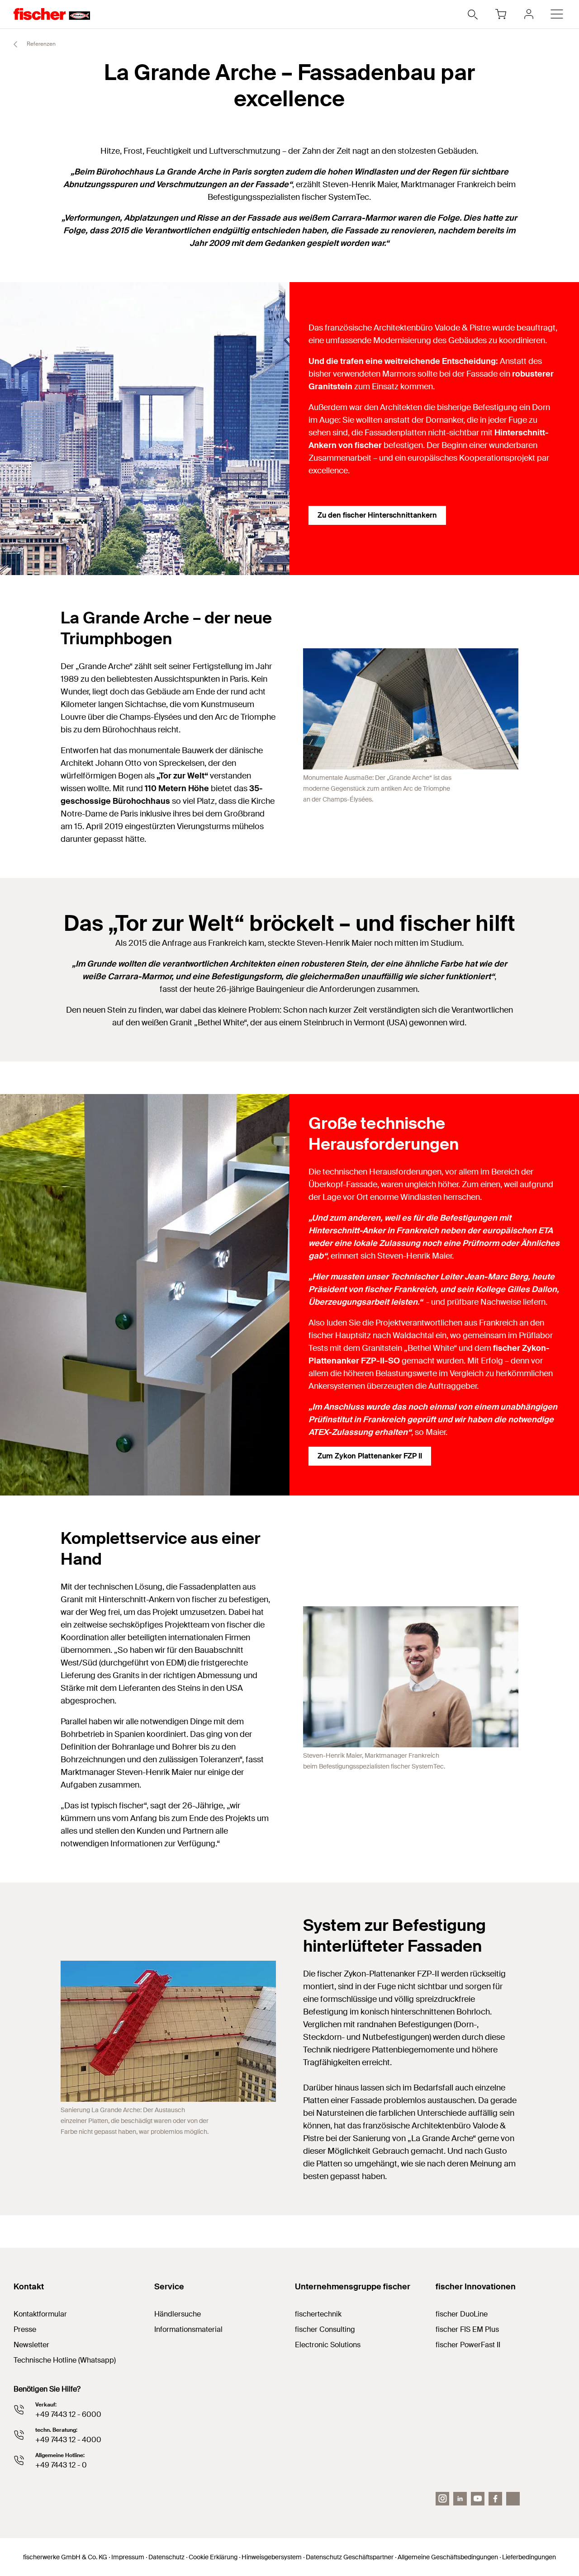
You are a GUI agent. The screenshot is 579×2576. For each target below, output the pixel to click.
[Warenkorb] (501, 14)
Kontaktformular (40, 2314)
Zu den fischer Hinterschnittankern (377, 515)
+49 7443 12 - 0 (61, 2465)
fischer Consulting (325, 2329)
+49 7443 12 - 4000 (68, 2440)
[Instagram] (442, 2499)
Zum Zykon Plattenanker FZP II (370, 1456)
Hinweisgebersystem (272, 2557)
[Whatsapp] (513, 2499)
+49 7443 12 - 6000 (68, 2414)
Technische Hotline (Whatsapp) (65, 2360)
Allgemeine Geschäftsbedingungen (448, 2557)
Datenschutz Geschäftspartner (350, 2557)
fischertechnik (318, 2314)
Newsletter (31, 2345)
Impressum (128, 2557)
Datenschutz (166, 2557)
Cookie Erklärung (213, 2557)
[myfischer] (529, 14)
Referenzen (40, 44)
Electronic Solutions (328, 2345)
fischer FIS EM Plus (467, 2329)
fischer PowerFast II (468, 2345)
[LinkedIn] (460, 2499)
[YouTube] (478, 2499)
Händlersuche (178, 2314)
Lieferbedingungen (529, 2557)
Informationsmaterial (188, 2329)
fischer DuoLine (462, 2314)
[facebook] (495, 2499)
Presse (25, 2329)
